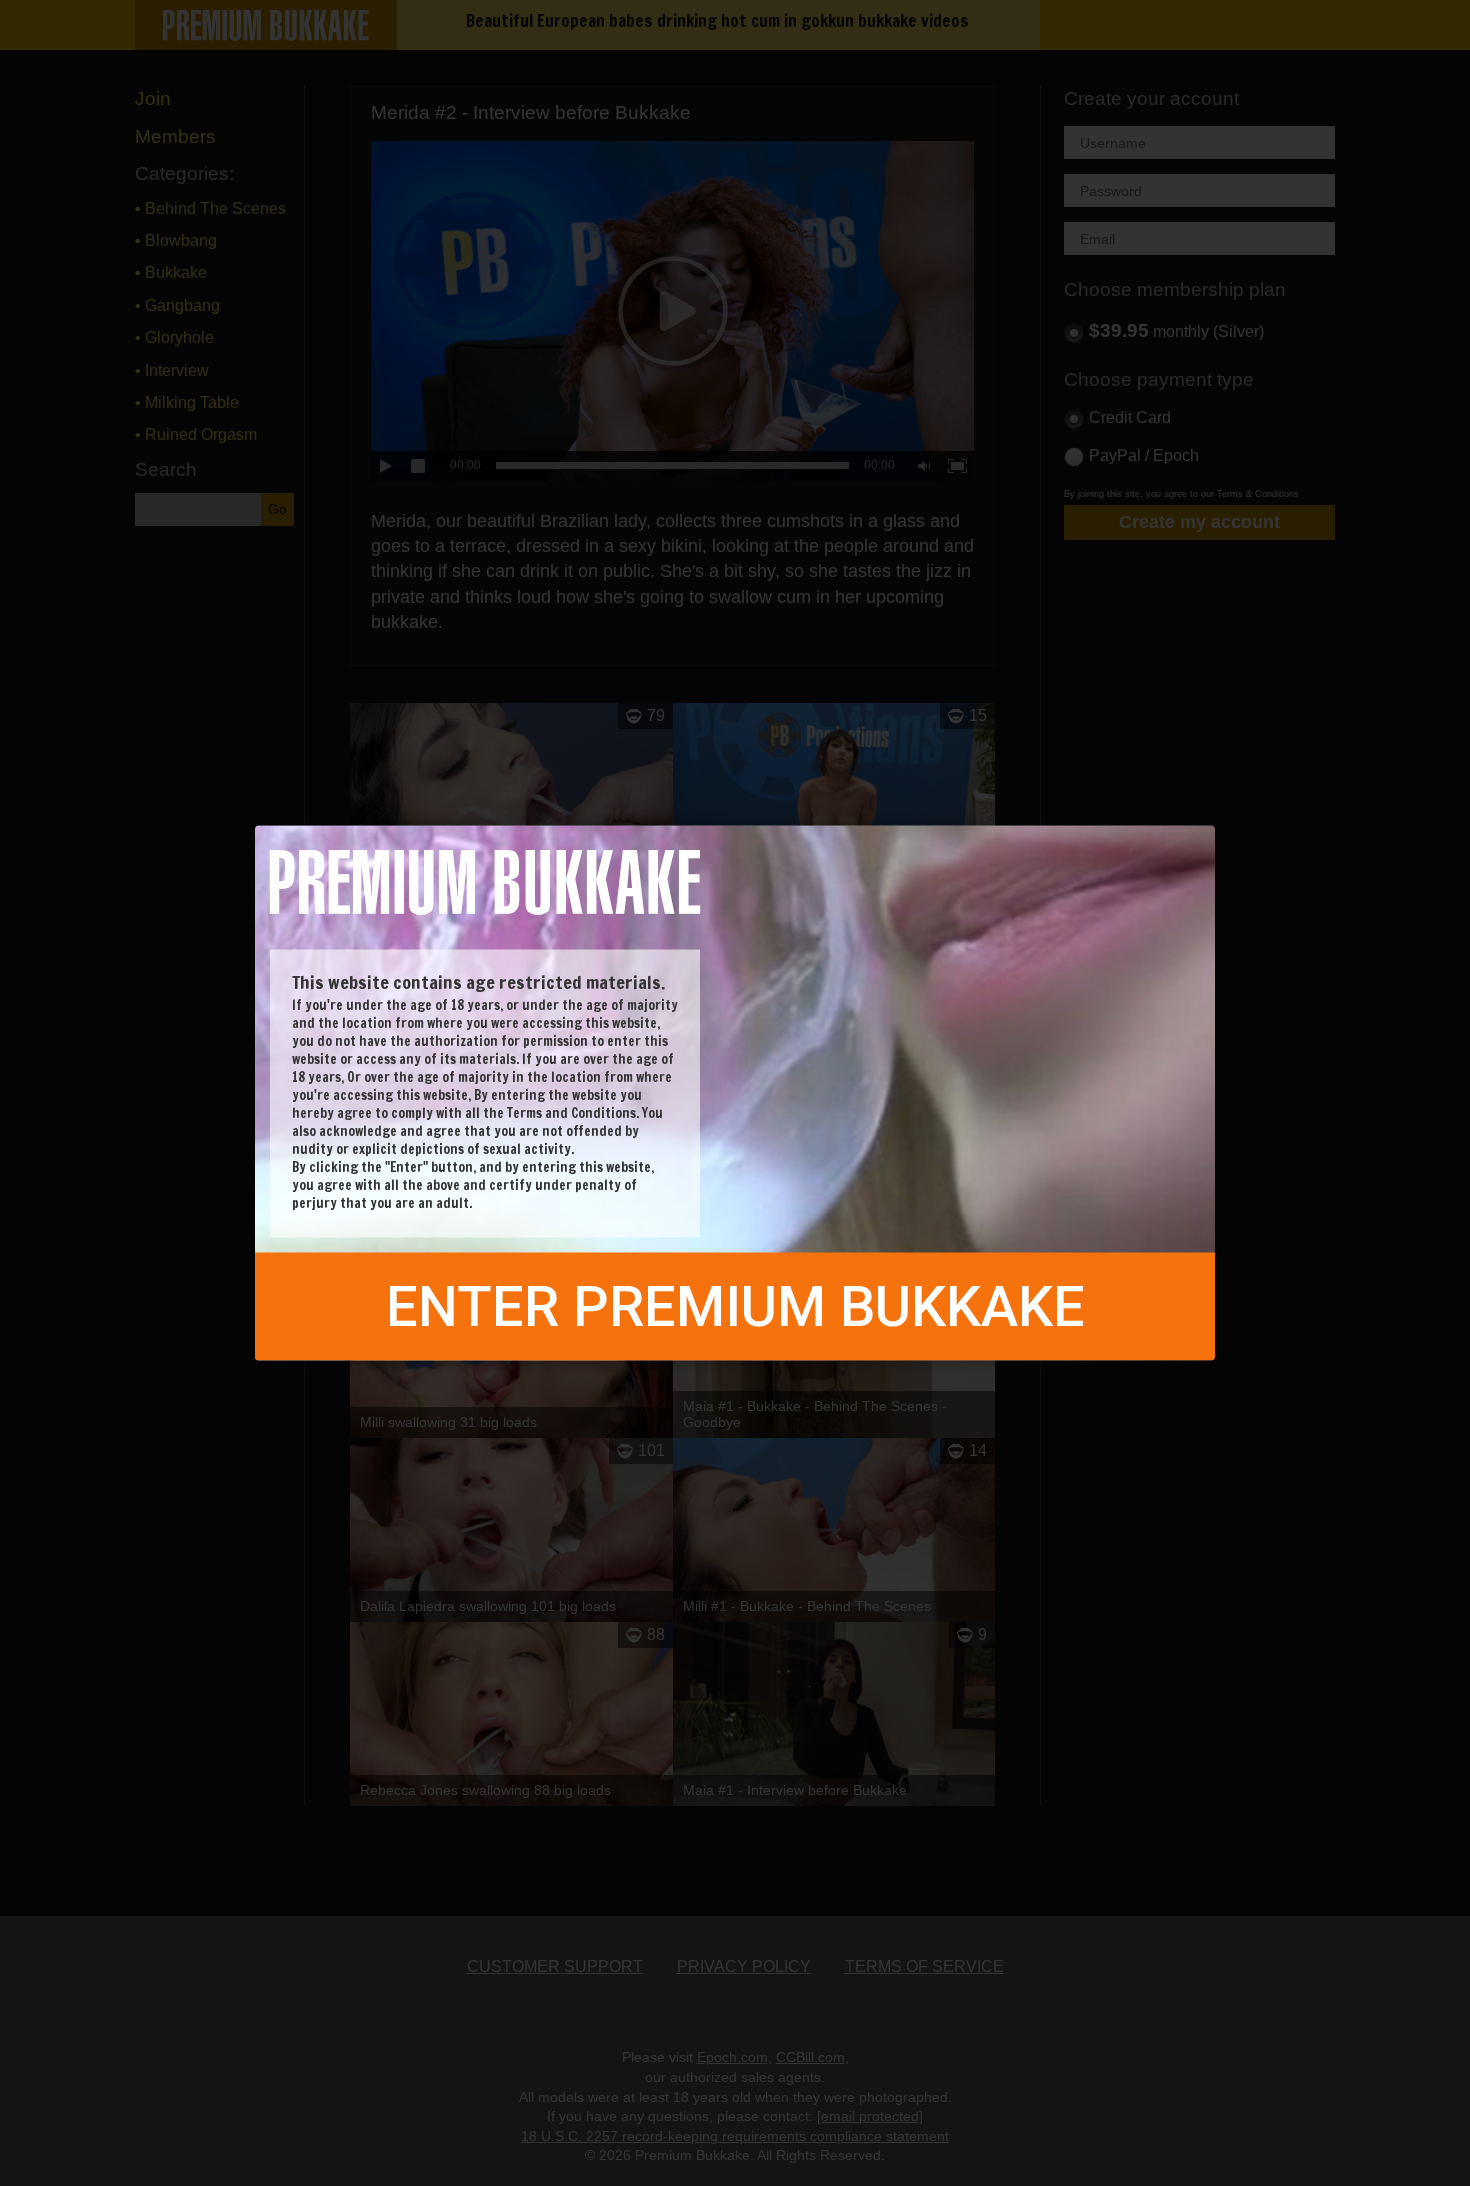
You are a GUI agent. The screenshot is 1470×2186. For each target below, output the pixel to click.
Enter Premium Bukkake (735, 1307)
